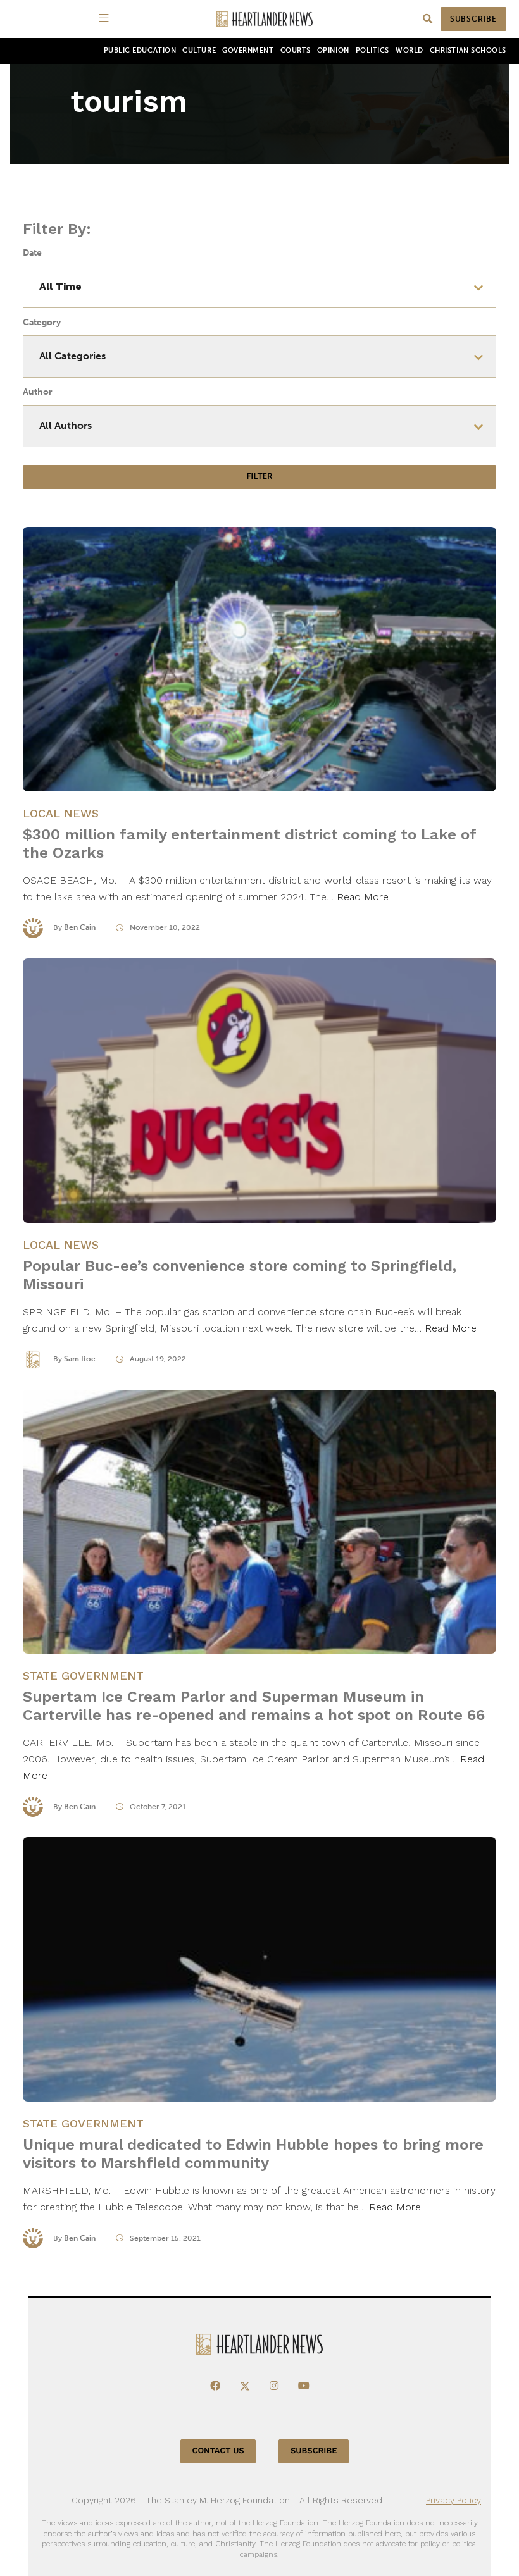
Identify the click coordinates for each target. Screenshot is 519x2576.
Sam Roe (80, 1359)
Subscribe (473, 19)
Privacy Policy (453, 2500)
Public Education (140, 50)
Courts (296, 50)
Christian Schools (468, 50)
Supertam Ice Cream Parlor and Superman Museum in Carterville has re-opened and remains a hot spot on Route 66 (254, 1706)
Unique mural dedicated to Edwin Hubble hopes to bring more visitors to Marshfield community (253, 2154)
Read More (363, 897)
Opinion (333, 50)
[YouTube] (304, 2386)
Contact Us (218, 2451)
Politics (372, 50)
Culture (199, 50)
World (410, 50)
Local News (61, 813)
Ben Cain (80, 927)
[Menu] (106, 19)
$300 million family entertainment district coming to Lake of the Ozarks (249, 844)
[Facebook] (215, 2386)
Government (248, 50)
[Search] (428, 19)
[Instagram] (274, 2386)
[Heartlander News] (265, 19)
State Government (83, 1675)
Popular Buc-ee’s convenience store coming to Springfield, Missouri (240, 1275)
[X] (245, 2386)
